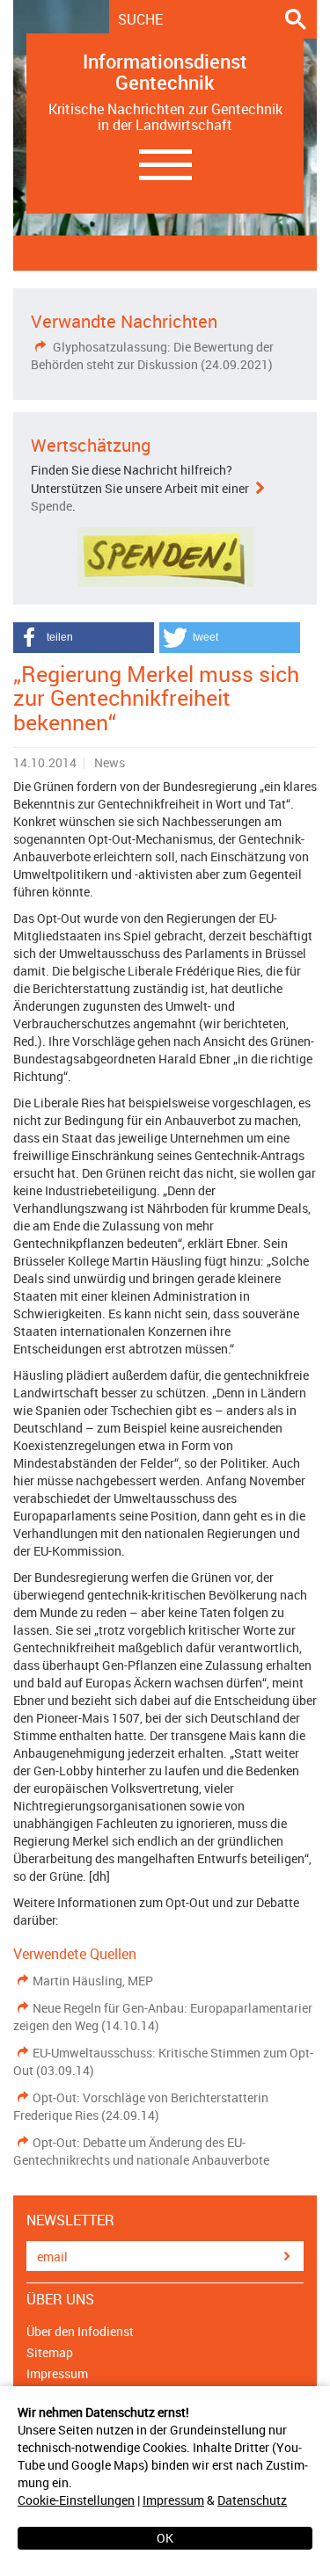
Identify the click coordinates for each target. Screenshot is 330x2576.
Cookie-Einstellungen (76, 2500)
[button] (84, 638)
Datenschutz (252, 2500)
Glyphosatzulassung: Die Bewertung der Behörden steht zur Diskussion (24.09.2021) (152, 356)
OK (165, 2538)
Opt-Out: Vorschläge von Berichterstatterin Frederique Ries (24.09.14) (141, 2106)
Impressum (173, 2500)
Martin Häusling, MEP (93, 1981)
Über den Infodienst (80, 2331)
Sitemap (50, 2352)
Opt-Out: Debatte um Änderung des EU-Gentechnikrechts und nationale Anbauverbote (141, 2151)
